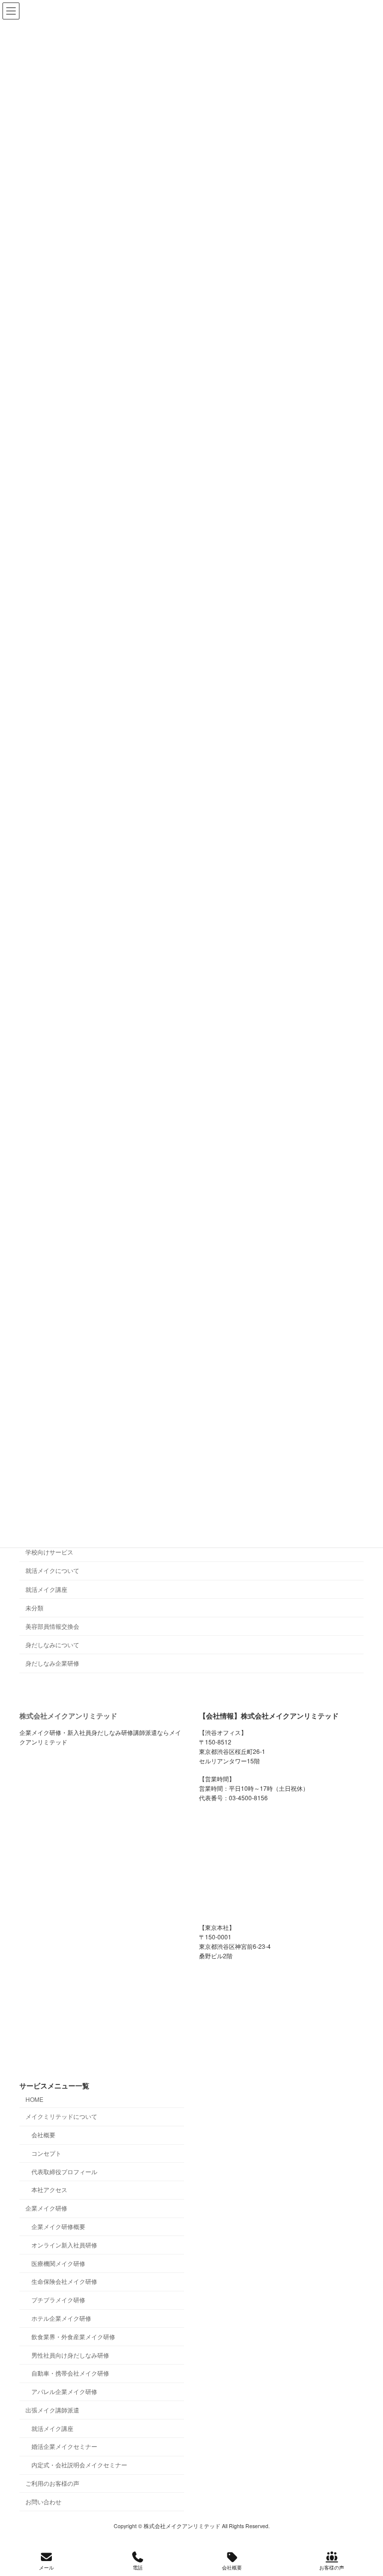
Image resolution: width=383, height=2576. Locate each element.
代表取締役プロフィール (64, 2171)
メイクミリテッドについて (61, 2117)
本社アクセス (49, 2190)
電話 (138, 2568)
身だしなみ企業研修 (52, 1663)
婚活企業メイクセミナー (64, 2447)
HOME (34, 2099)
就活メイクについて (52, 1570)
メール (46, 2568)
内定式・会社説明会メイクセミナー (79, 2465)
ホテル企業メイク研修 (61, 2318)
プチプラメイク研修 (58, 2300)
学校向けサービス (49, 1552)
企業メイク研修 (46, 2208)
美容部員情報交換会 (52, 1626)
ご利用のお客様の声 (52, 2483)
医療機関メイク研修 (58, 2263)
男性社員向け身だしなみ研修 (70, 2355)
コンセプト (46, 2153)
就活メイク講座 (46, 1589)
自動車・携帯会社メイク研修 (70, 2373)
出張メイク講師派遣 (52, 2410)
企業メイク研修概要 (58, 2226)
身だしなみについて (52, 1644)
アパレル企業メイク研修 (64, 2391)
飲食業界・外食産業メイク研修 (73, 2336)
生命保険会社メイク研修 (64, 2282)
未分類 (34, 1607)
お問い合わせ (43, 2501)
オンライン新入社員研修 (64, 2245)
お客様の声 (332, 2568)
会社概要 (43, 2135)
